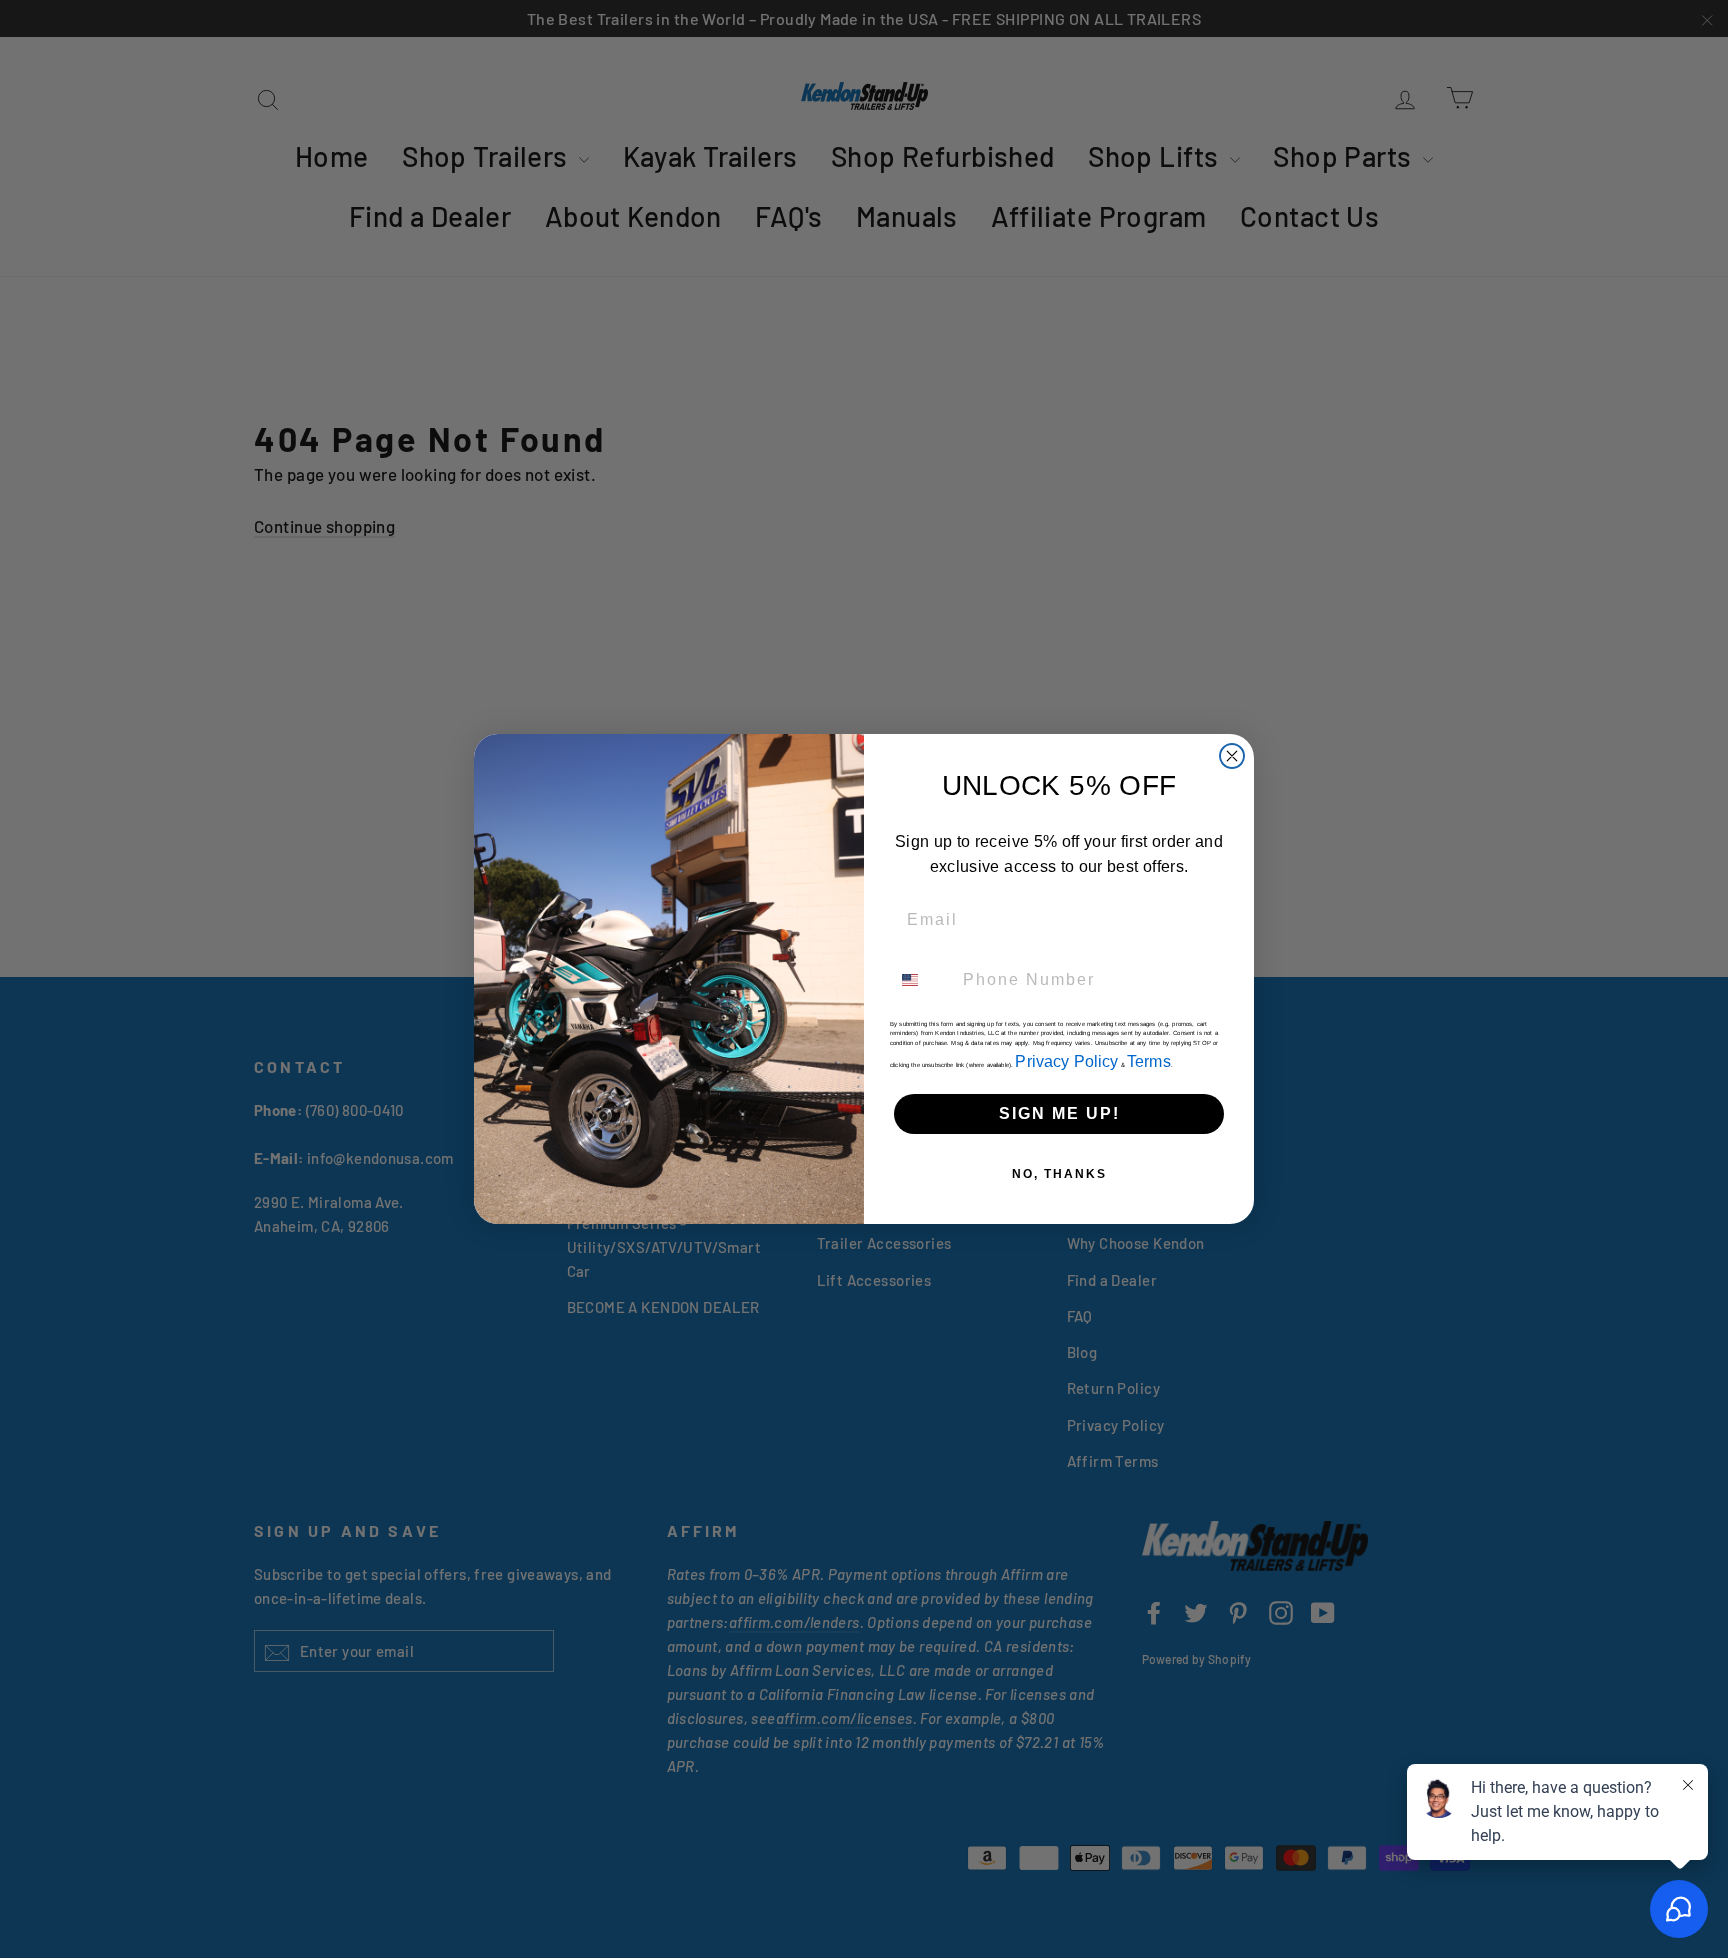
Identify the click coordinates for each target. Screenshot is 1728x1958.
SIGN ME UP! (1059, 1113)
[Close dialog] (1232, 756)
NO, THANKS (1059, 1174)
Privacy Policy (1066, 1061)
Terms (1149, 1061)
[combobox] (922, 980)
